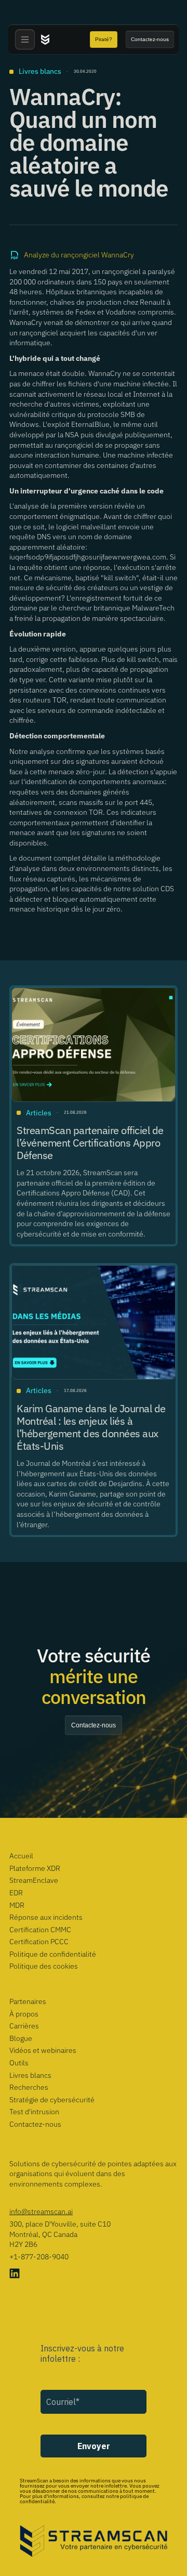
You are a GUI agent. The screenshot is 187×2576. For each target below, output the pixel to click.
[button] (25, 40)
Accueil (21, 1856)
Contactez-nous (35, 2124)
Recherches (29, 2087)
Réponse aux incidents (46, 1917)
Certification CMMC (40, 1930)
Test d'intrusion (34, 2112)
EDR (16, 1893)
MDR (17, 1905)
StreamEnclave (34, 1880)
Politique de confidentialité (53, 1954)
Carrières (24, 2026)
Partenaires (28, 2001)
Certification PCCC (39, 1942)
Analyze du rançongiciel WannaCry (79, 255)
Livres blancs (30, 2075)
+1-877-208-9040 (39, 2257)
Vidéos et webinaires (43, 2050)
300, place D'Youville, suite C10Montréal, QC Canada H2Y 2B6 (60, 2234)
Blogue (21, 2038)
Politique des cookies (44, 1966)
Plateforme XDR (35, 1868)
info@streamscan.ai (41, 2211)
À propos (24, 2014)
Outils (19, 2063)
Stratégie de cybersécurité (52, 2100)
